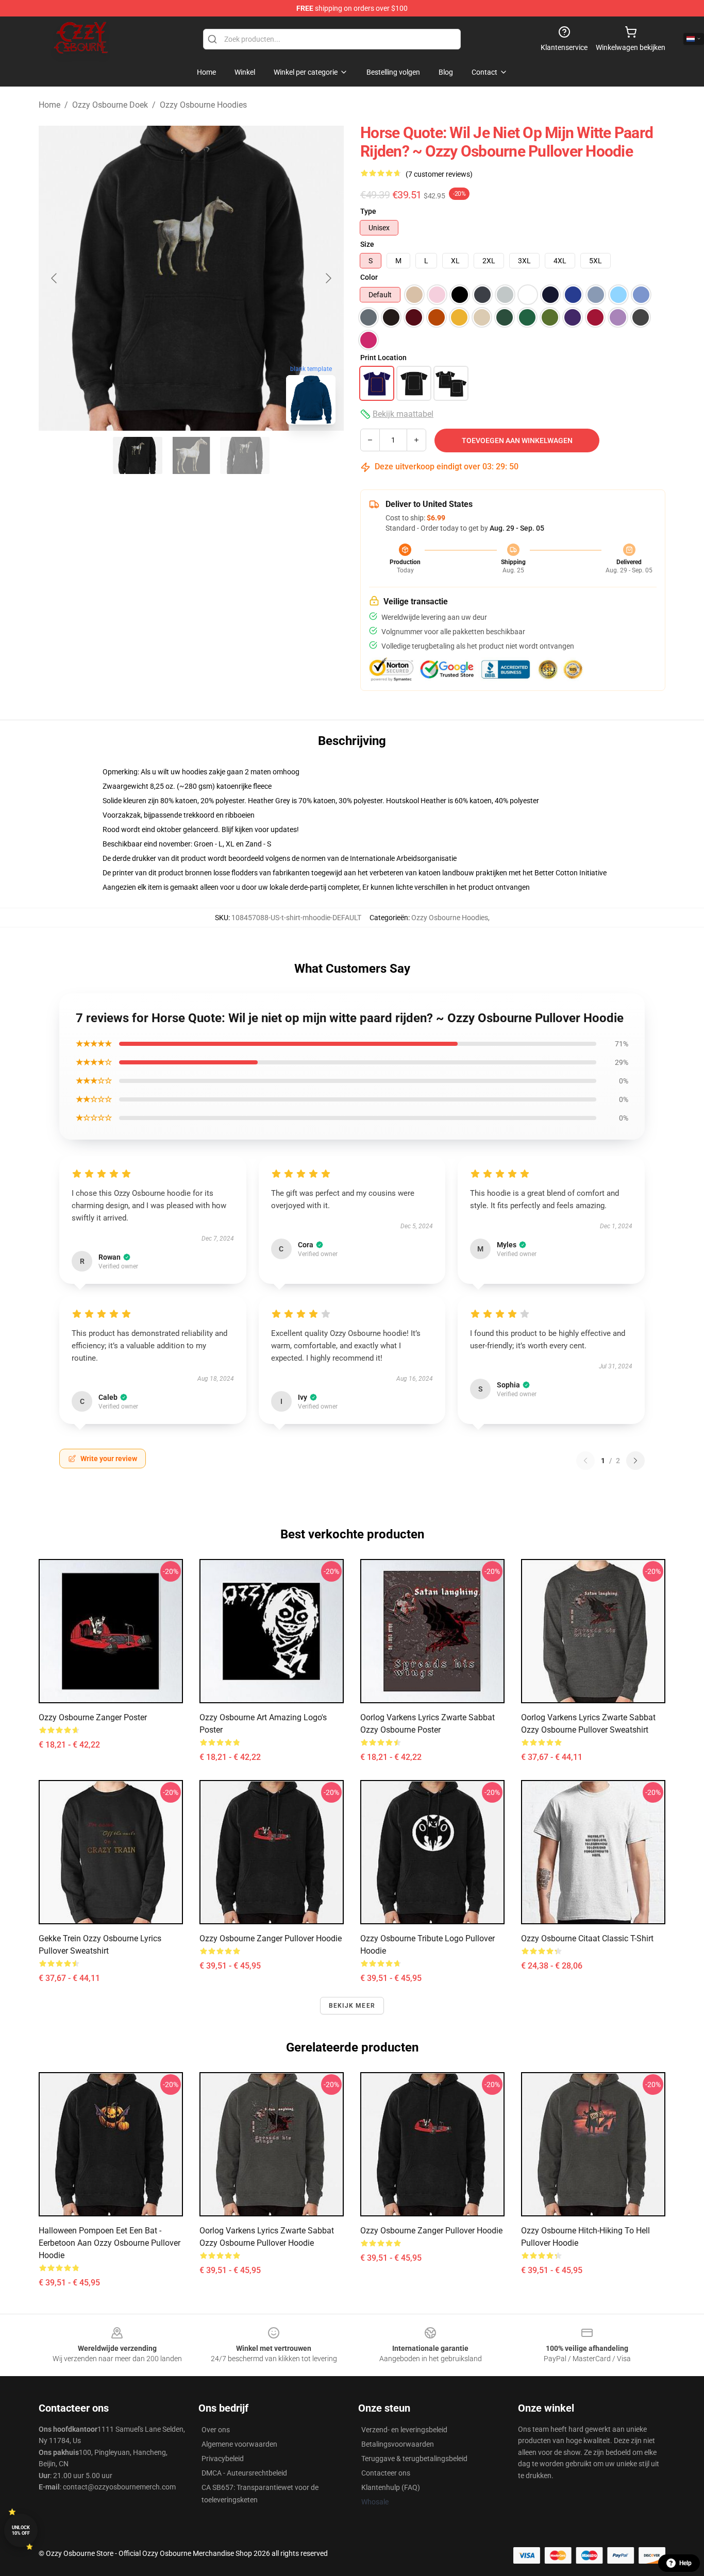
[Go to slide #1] (138, 455)
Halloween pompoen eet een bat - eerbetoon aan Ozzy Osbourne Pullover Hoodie (110, 2243)
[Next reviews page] (635, 1461)
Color (369, 277)
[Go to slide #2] (191, 455)
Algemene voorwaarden (239, 2444)
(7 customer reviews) (439, 174)
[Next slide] (328, 278)
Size (367, 244)
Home (49, 105)
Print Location (383, 358)
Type (368, 211)
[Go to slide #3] (245, 455)
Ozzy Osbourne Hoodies (203, 105)
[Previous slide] (55, 278)
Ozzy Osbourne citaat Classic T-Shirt (587, 1938)
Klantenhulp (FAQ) (391, 2487)
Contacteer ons (386, 2473)
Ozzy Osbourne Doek (110, 105)
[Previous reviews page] (585, 1461)
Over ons (216, 2430)
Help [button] (685, 2563)
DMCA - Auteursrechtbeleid (244, 2473)
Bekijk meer (352, 2006)
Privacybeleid (223, 2459)
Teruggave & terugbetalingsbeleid (414, 2459)
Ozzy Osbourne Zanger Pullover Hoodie (271, 1938)
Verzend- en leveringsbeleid (404, 2430)
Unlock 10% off (21, 2530)
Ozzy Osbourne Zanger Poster (93, 1717)
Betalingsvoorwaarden (398, 2444)
